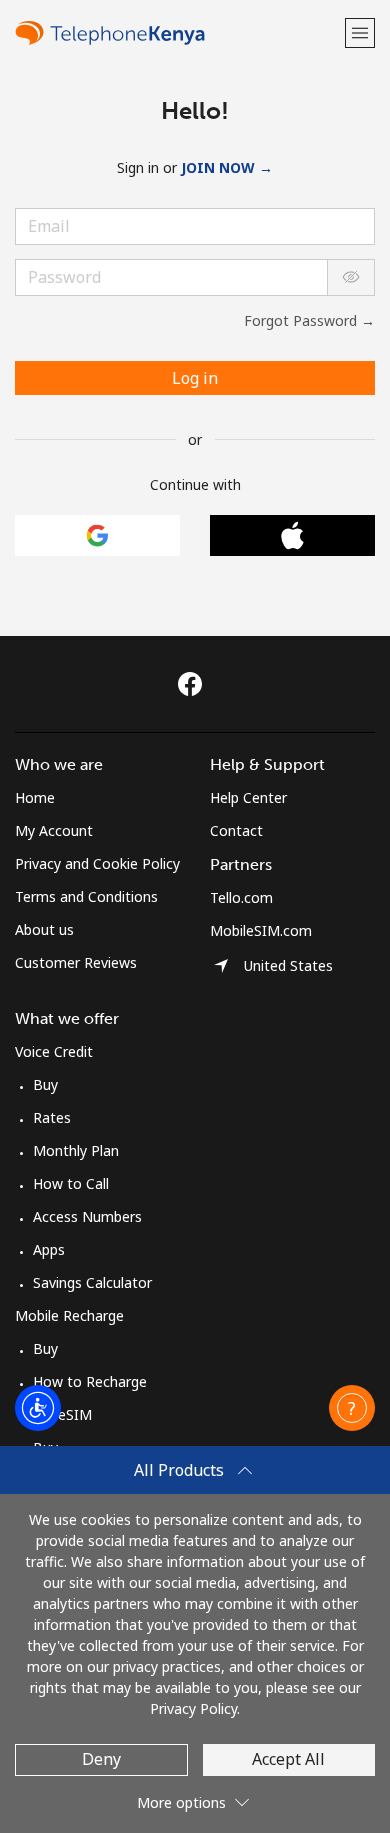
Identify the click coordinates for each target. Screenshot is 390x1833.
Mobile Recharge (69, 1315)
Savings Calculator (92, 1282)
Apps (49, 1249)
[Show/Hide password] (351, 277)
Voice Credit (54, 1051)
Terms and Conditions (86, 896)
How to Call (71, 1183)
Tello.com (241, 897)
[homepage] (177, 32)
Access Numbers (87, 1216)
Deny (101, 1759)
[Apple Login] (292, 535)
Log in (195, 378)
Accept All (288, 1759)
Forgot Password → (309, 320)
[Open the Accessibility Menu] (38, 1408)
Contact (236, 830)
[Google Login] (97, 535)
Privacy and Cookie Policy (97, 863)
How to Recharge (90, 1381)
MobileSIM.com (261, 930)
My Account (54, 830)
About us (44, 929)
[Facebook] (195, 684)
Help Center (248, 797)
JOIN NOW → (227, 167)
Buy (45, 1084)
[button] (360, 32)
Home (35, 797)
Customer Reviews (76, 962)
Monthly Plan (76, 1150)
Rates (52, 1117)
